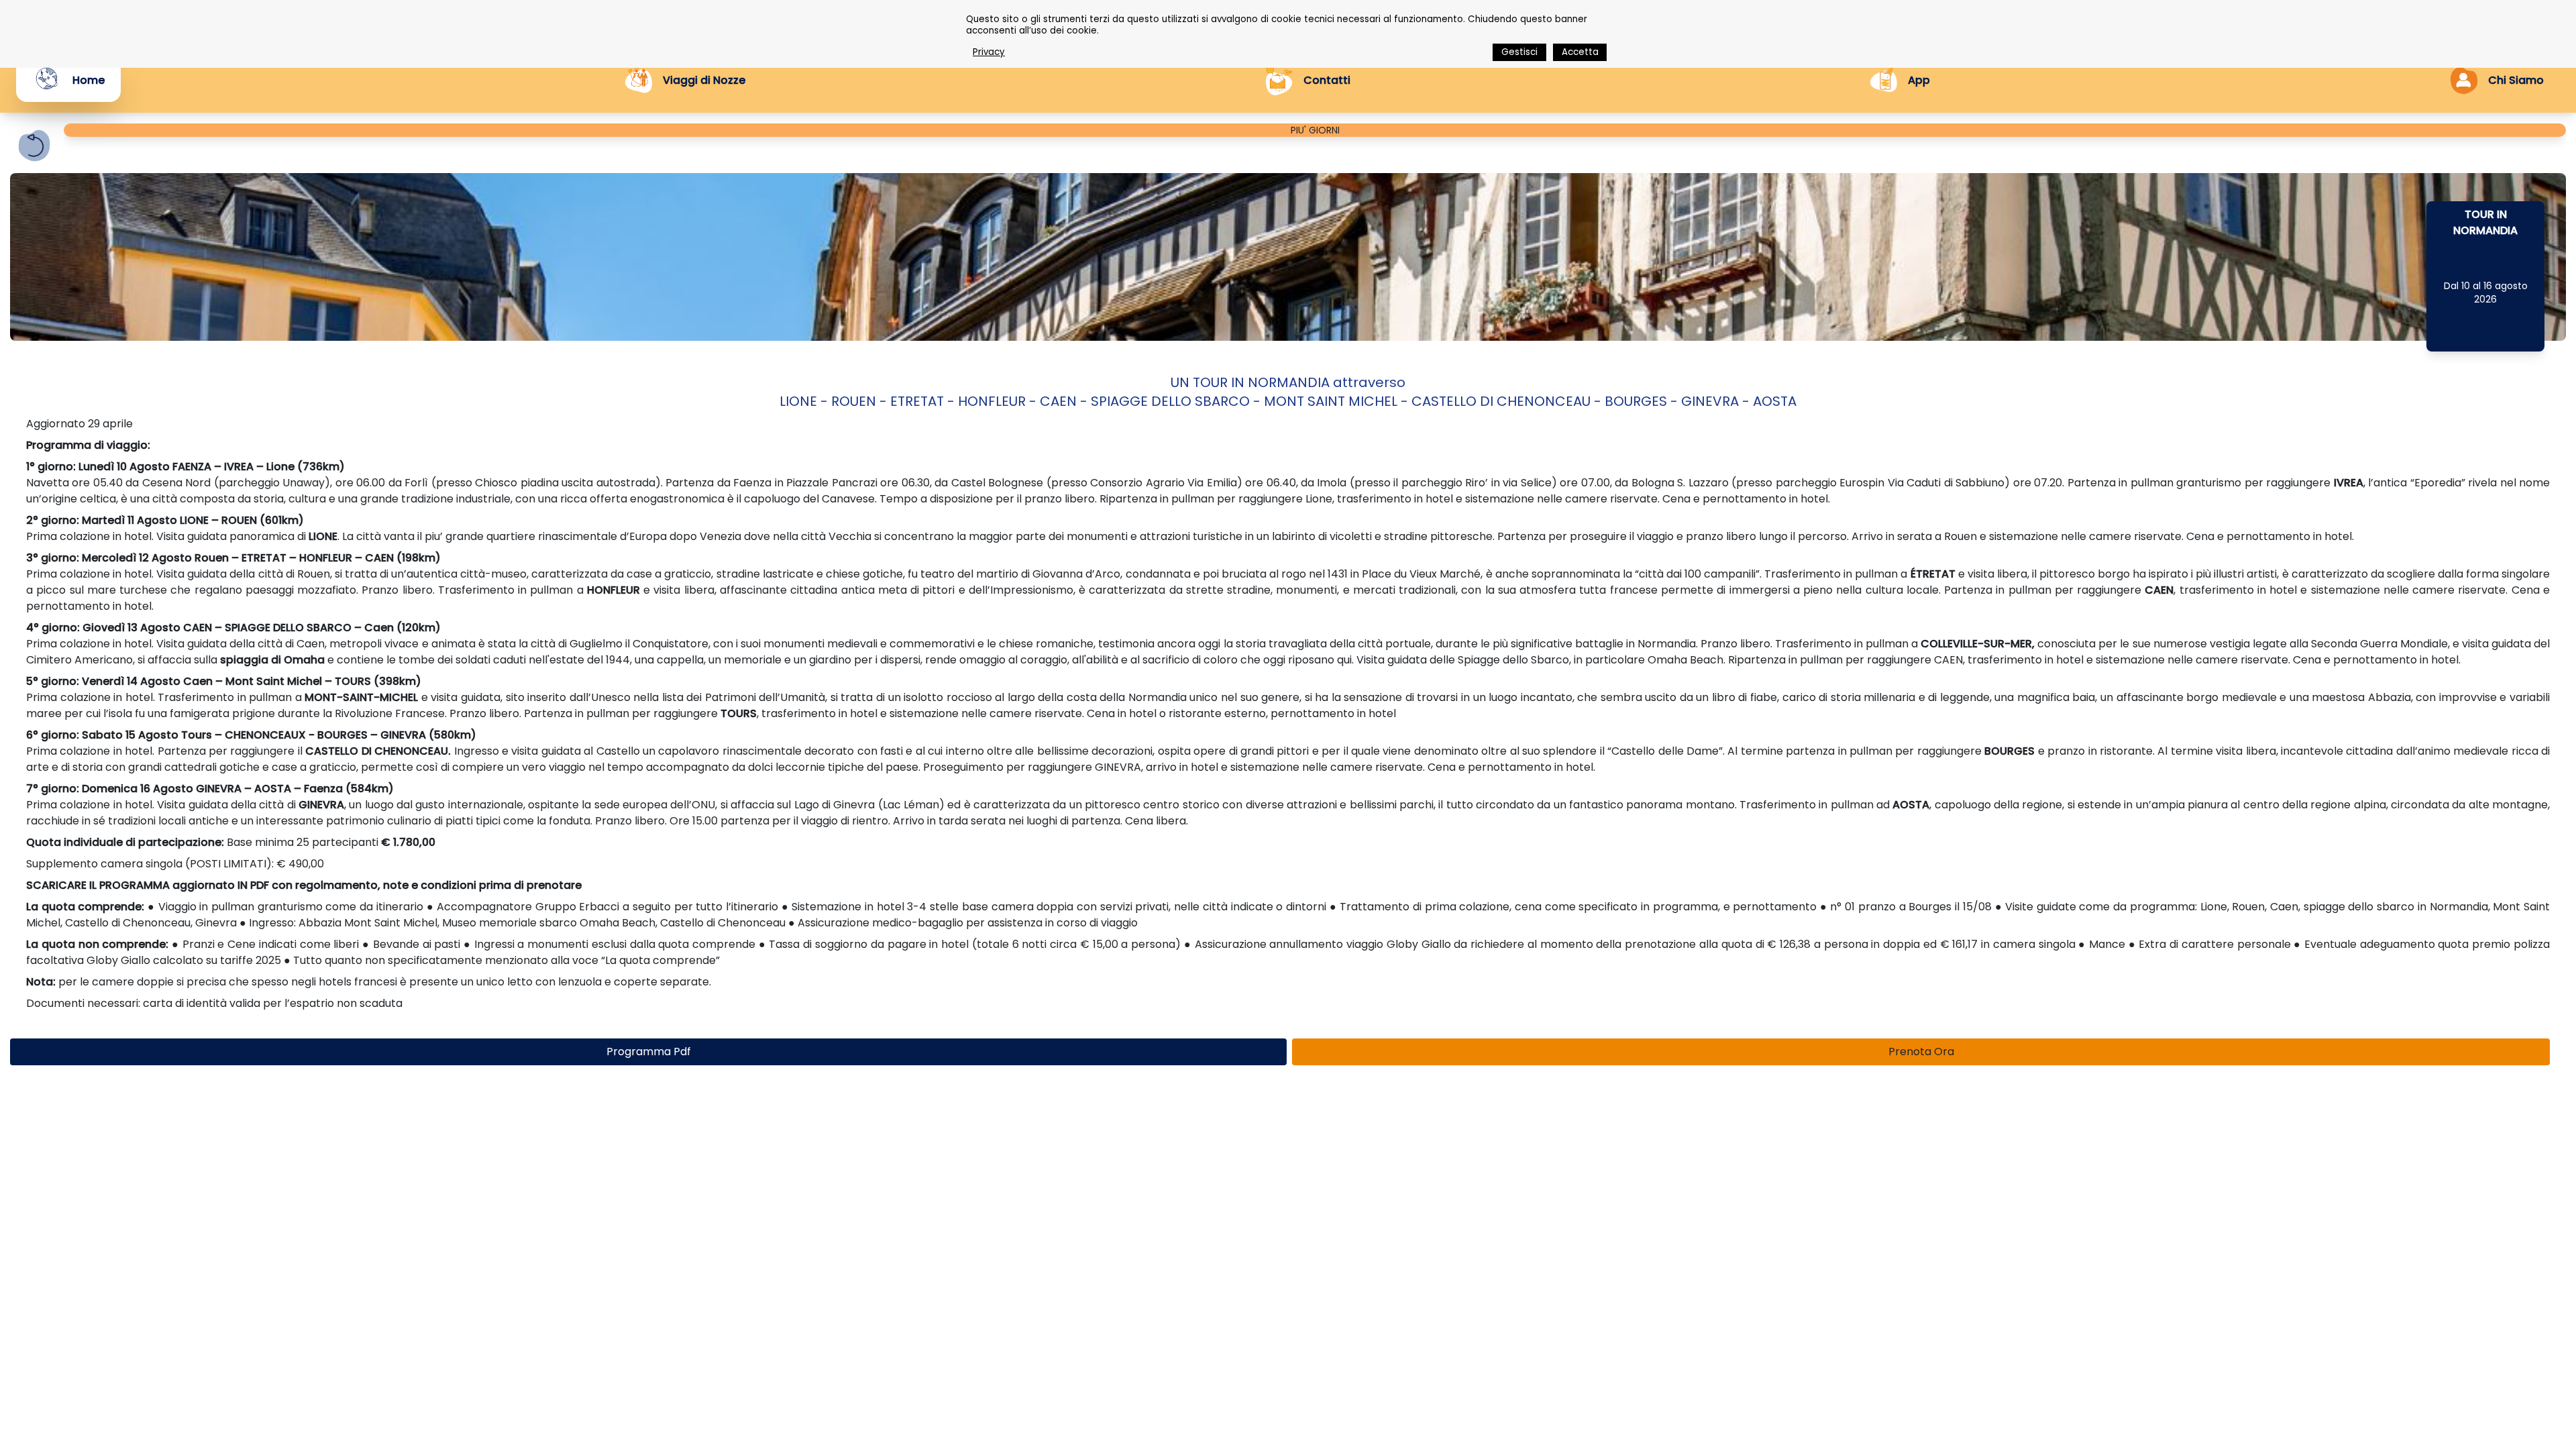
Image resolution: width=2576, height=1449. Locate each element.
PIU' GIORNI (1315, 130)
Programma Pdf (649, 1052)
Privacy (989, 52)
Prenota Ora (1921, 1052)
